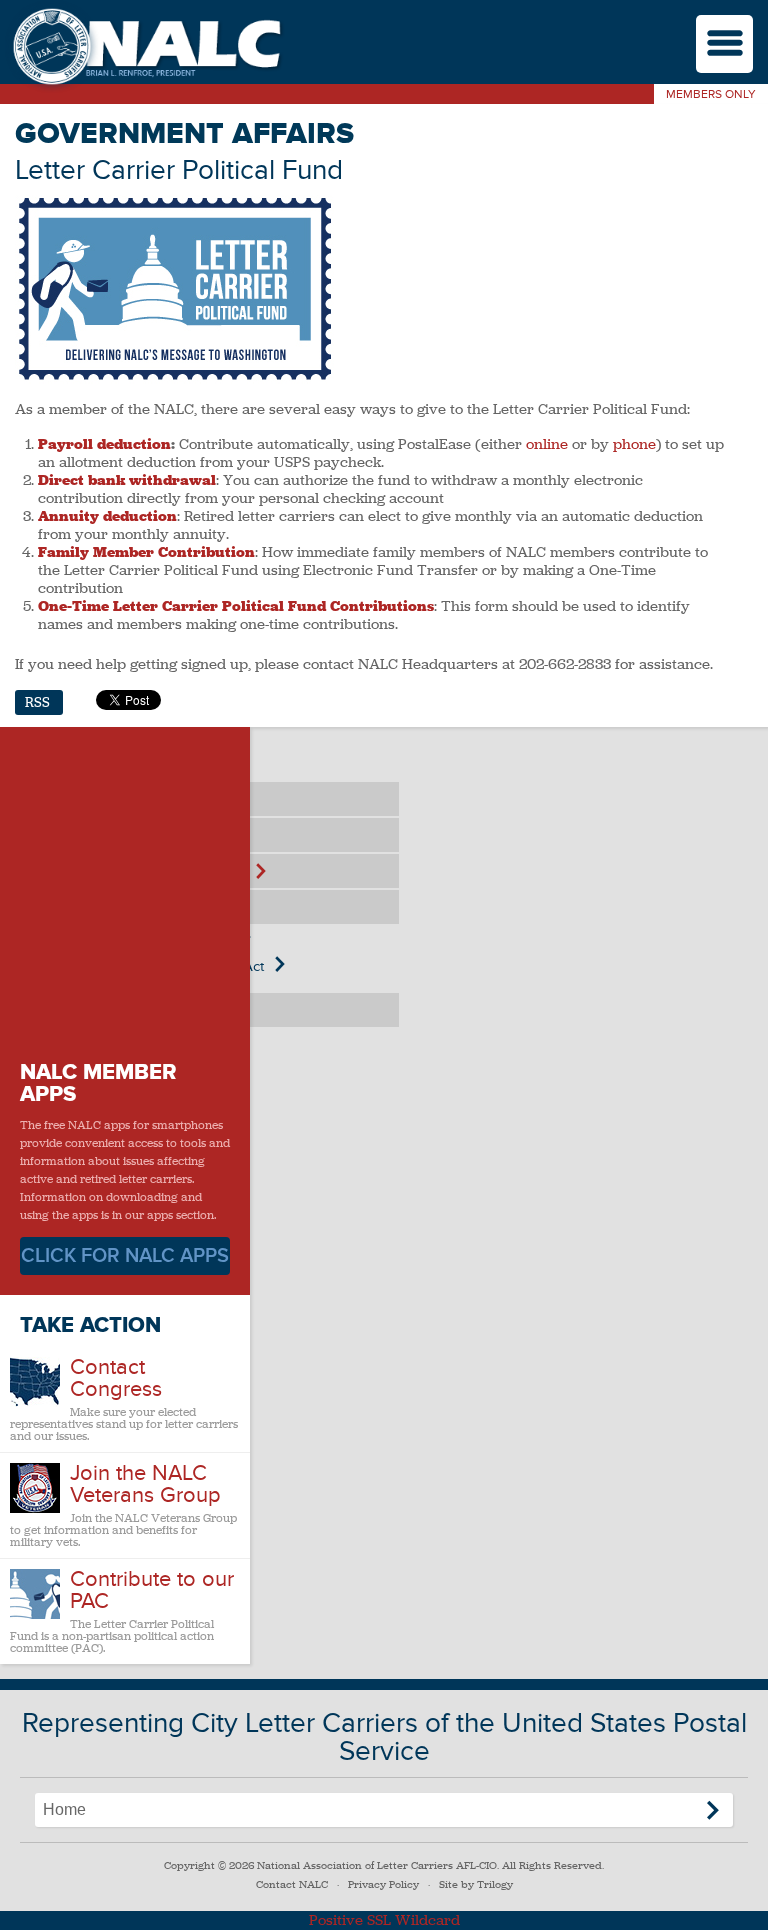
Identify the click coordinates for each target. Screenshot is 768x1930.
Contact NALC (292, 1884)
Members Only (711, 94)
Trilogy (495, 1884)
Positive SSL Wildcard (384, 1920)
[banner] (145, 48)
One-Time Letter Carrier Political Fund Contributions (236, 606)
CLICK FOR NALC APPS (125, 1256)
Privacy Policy (383, 1884)
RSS (37, 702)
